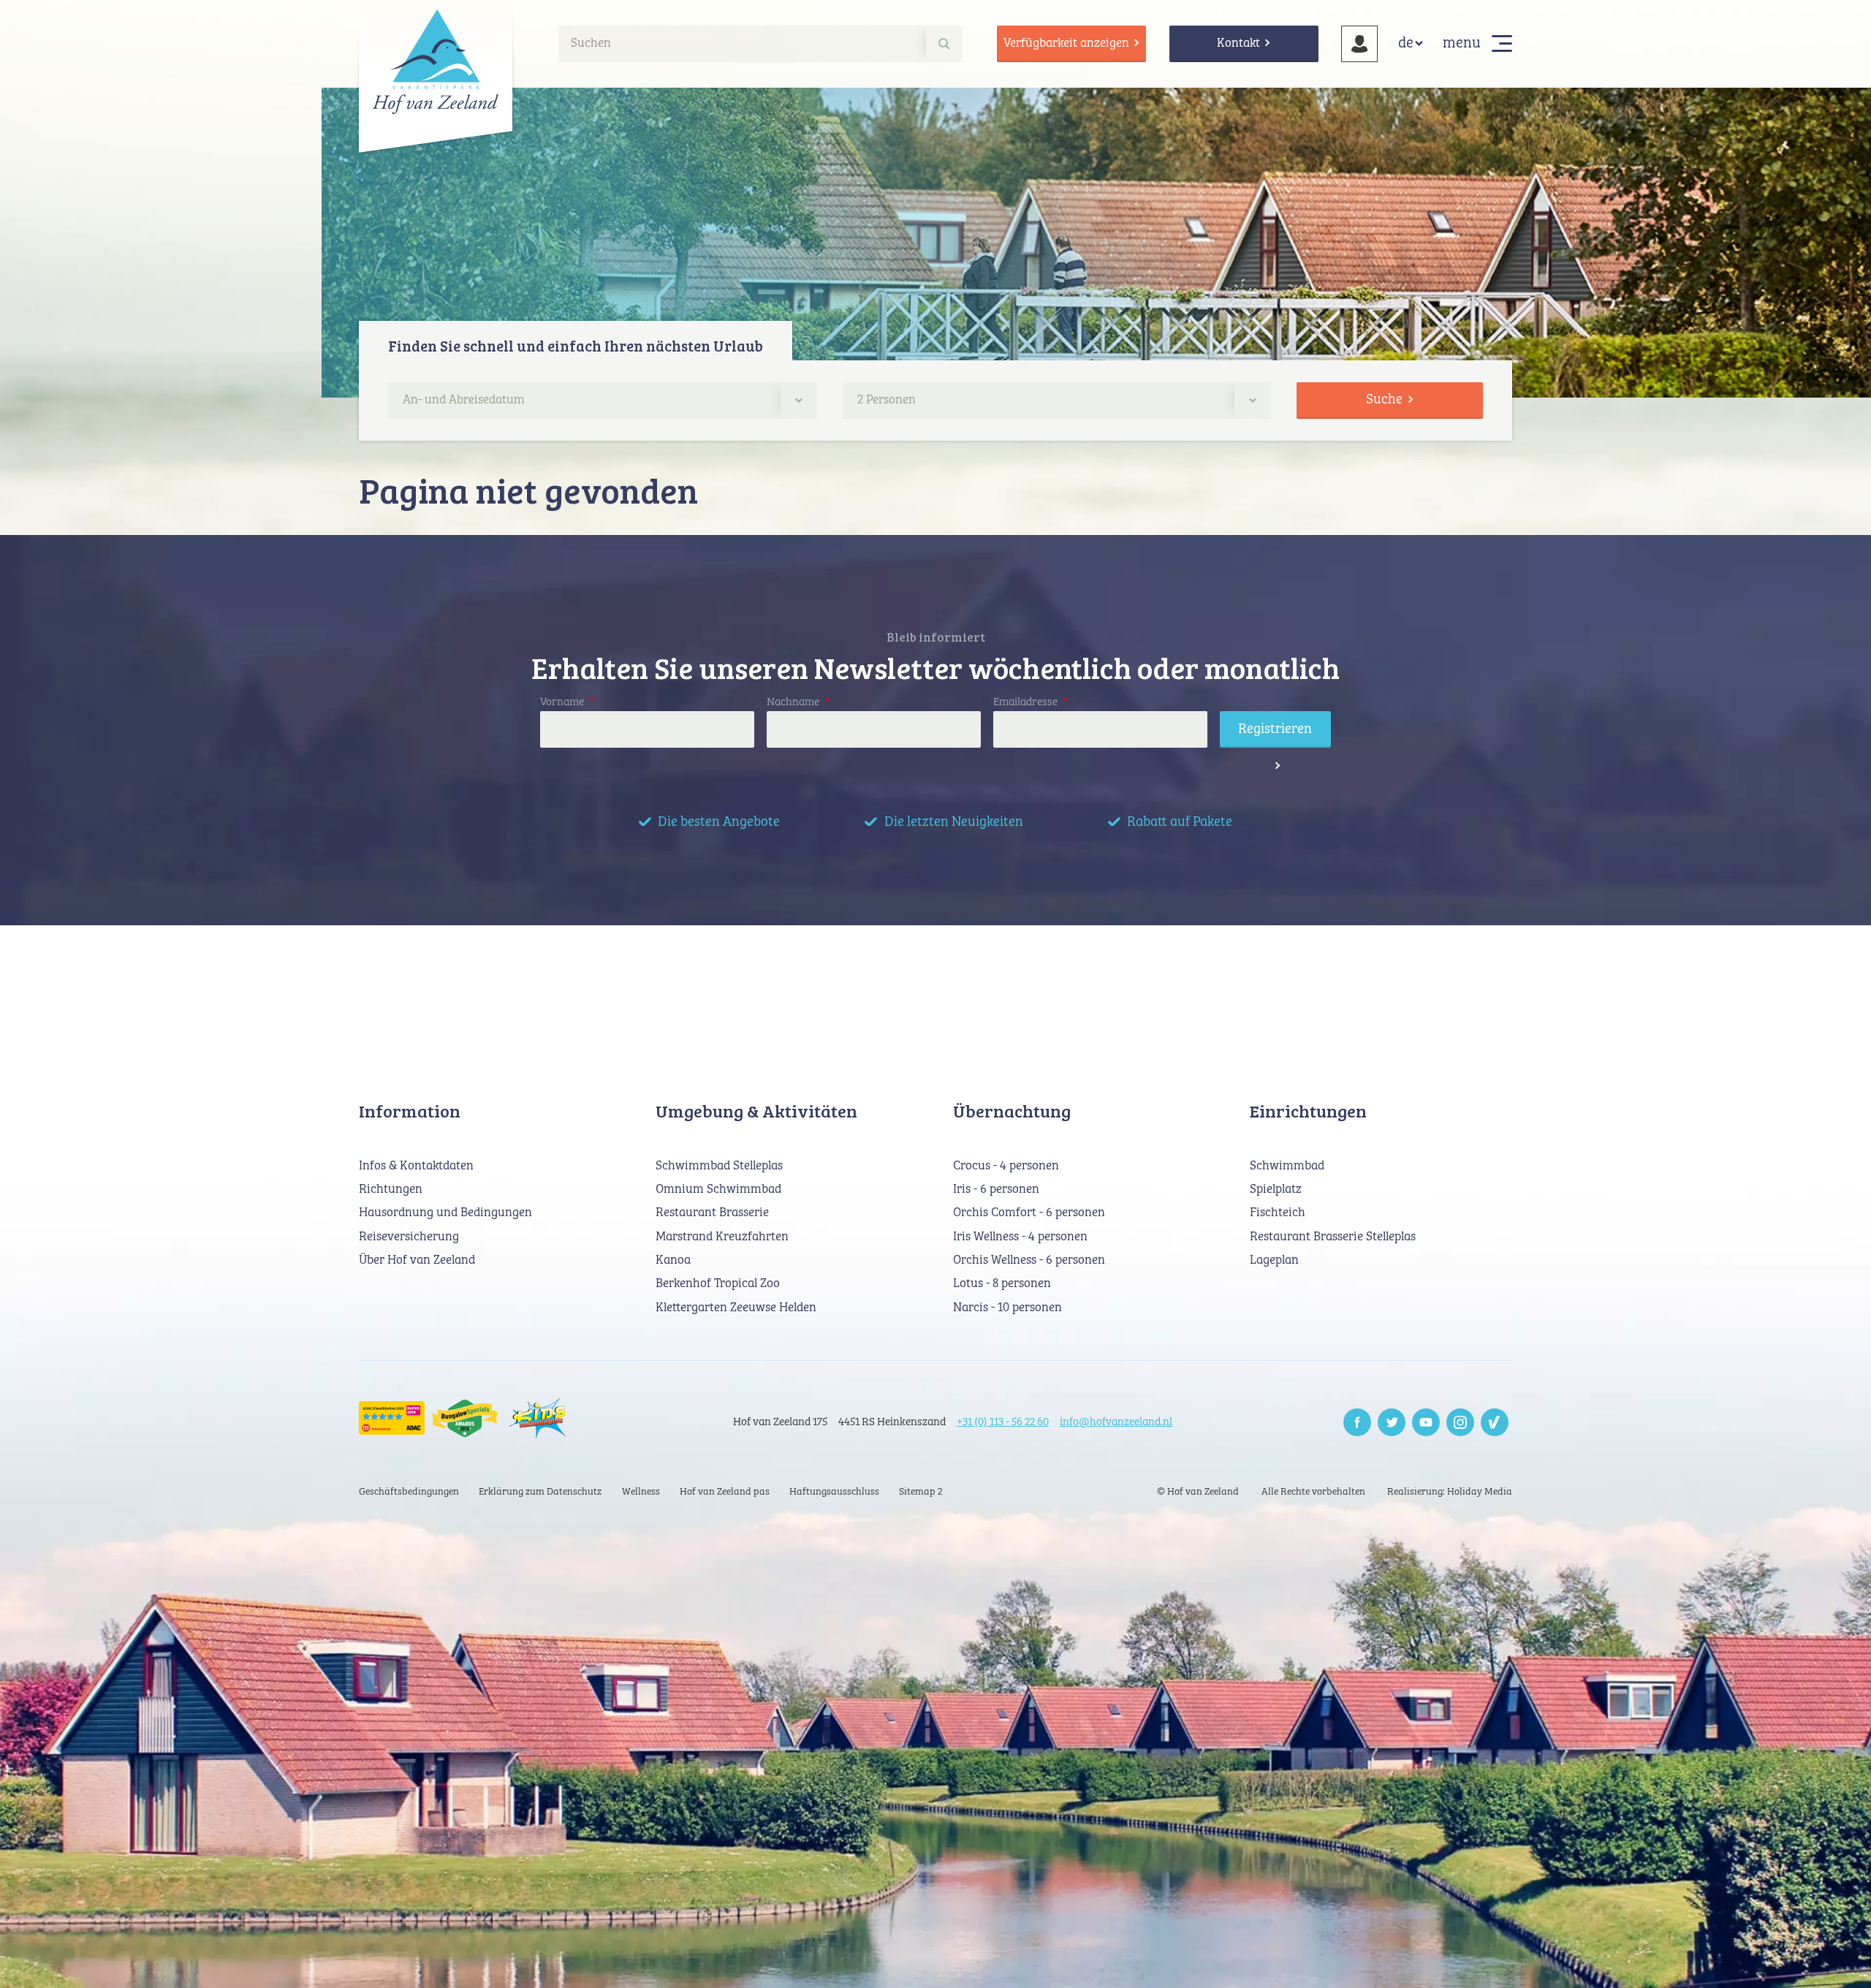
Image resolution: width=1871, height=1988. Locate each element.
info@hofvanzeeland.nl (1116, 1422)
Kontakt (1238, 43)
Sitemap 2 (921, 1492)
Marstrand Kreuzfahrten (722, 1237)
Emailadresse (1031, 702)
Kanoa (673, 1260)
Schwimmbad (1287, 1166)
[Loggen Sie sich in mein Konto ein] (1359, 44)
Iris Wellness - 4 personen (1020, 1237)
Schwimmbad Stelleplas (719, 1166)
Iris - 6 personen (996, 1190)
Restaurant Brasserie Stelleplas (1333, 1237)
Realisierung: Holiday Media (1450, 1492)
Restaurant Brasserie (712, 1213)
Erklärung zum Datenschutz (540, 1492)
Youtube (1426, 1422)
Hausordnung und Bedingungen (445, 1213)
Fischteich (1278, 1213)
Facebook (1357, 1422)
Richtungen (391, 1190)
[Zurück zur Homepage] (436, 61)
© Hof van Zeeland (1198, 1492)
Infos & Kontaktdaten (416, 1166)
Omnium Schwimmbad (718, 1190)
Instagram (1460, 1422)
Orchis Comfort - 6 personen (1029, 1213)
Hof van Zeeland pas (725, 1492)
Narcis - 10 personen (1007, 1308)
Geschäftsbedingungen (409, 1492)
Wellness (641, 1492)
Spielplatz (1276, 1190)
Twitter (1392, 1422)
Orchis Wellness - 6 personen (1029, 1260)
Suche (1384, 399)
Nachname (798, 702)
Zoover (1495, 1422)
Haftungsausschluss (834, 1492)
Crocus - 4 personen (1006, 1166)
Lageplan (1274, 1260)
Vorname (567, 702)
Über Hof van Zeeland (417, 1260)
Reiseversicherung (409, 1237)
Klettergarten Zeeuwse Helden (736, 1308)
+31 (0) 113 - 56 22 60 (1003, 1422)
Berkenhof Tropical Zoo (718, 1284)
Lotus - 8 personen (1002, 1284)
